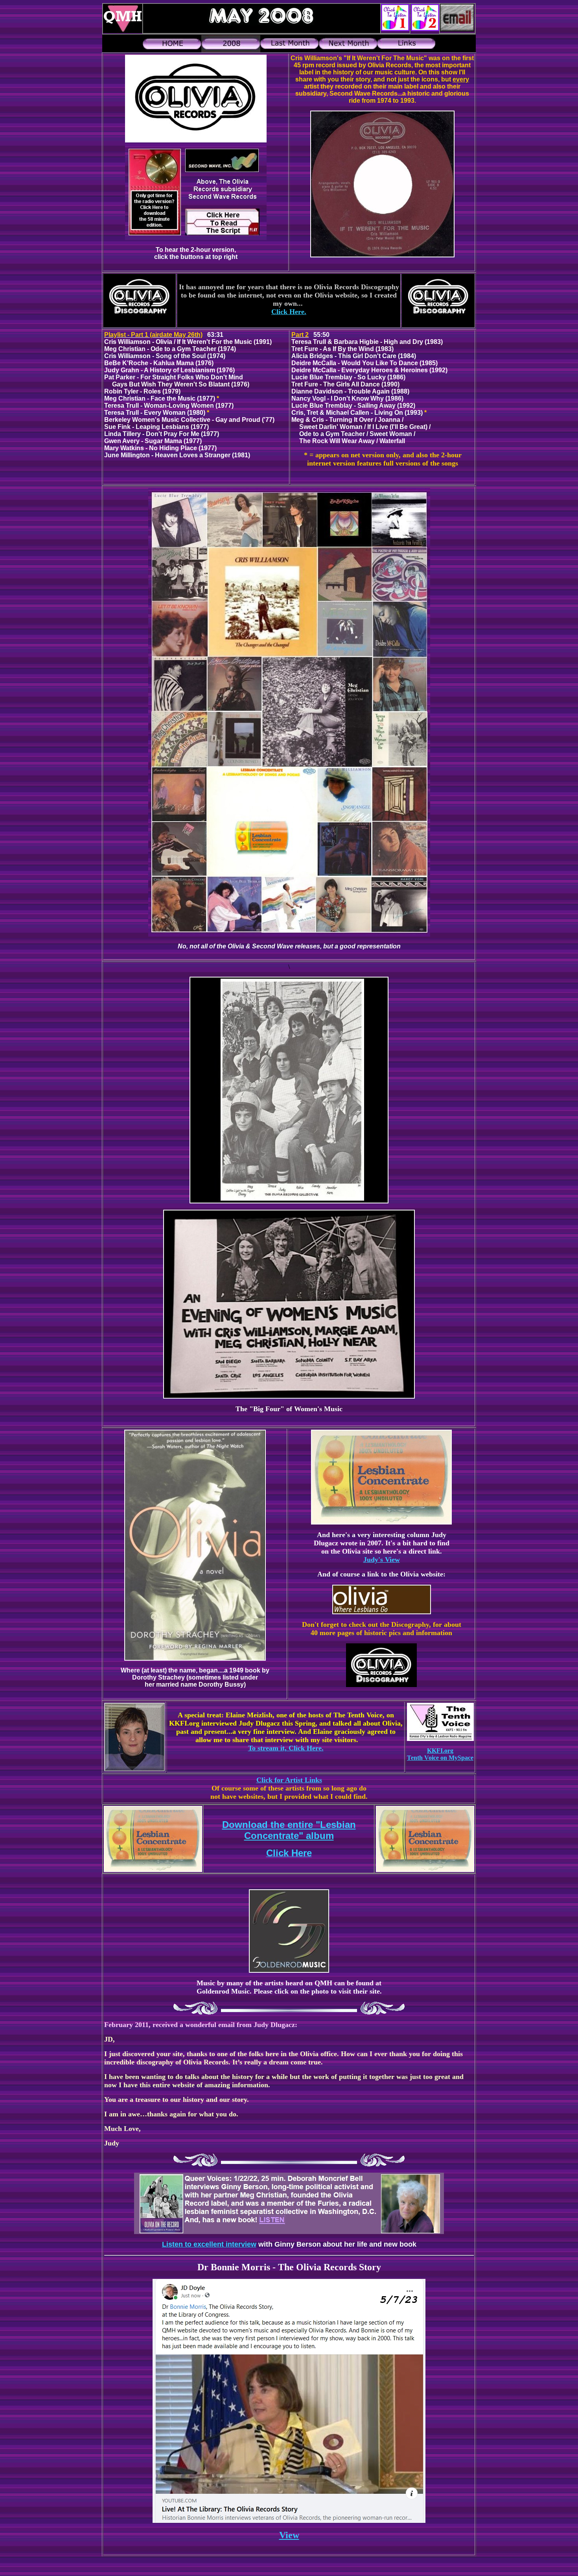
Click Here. (289, 312)
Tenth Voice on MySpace (440, 1758)
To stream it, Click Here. (286, 1748)
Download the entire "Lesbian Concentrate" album (289, 1830)
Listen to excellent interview (209, 2244)
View (289, 2535)
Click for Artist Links (289, 1780)
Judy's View (382, 1560)
